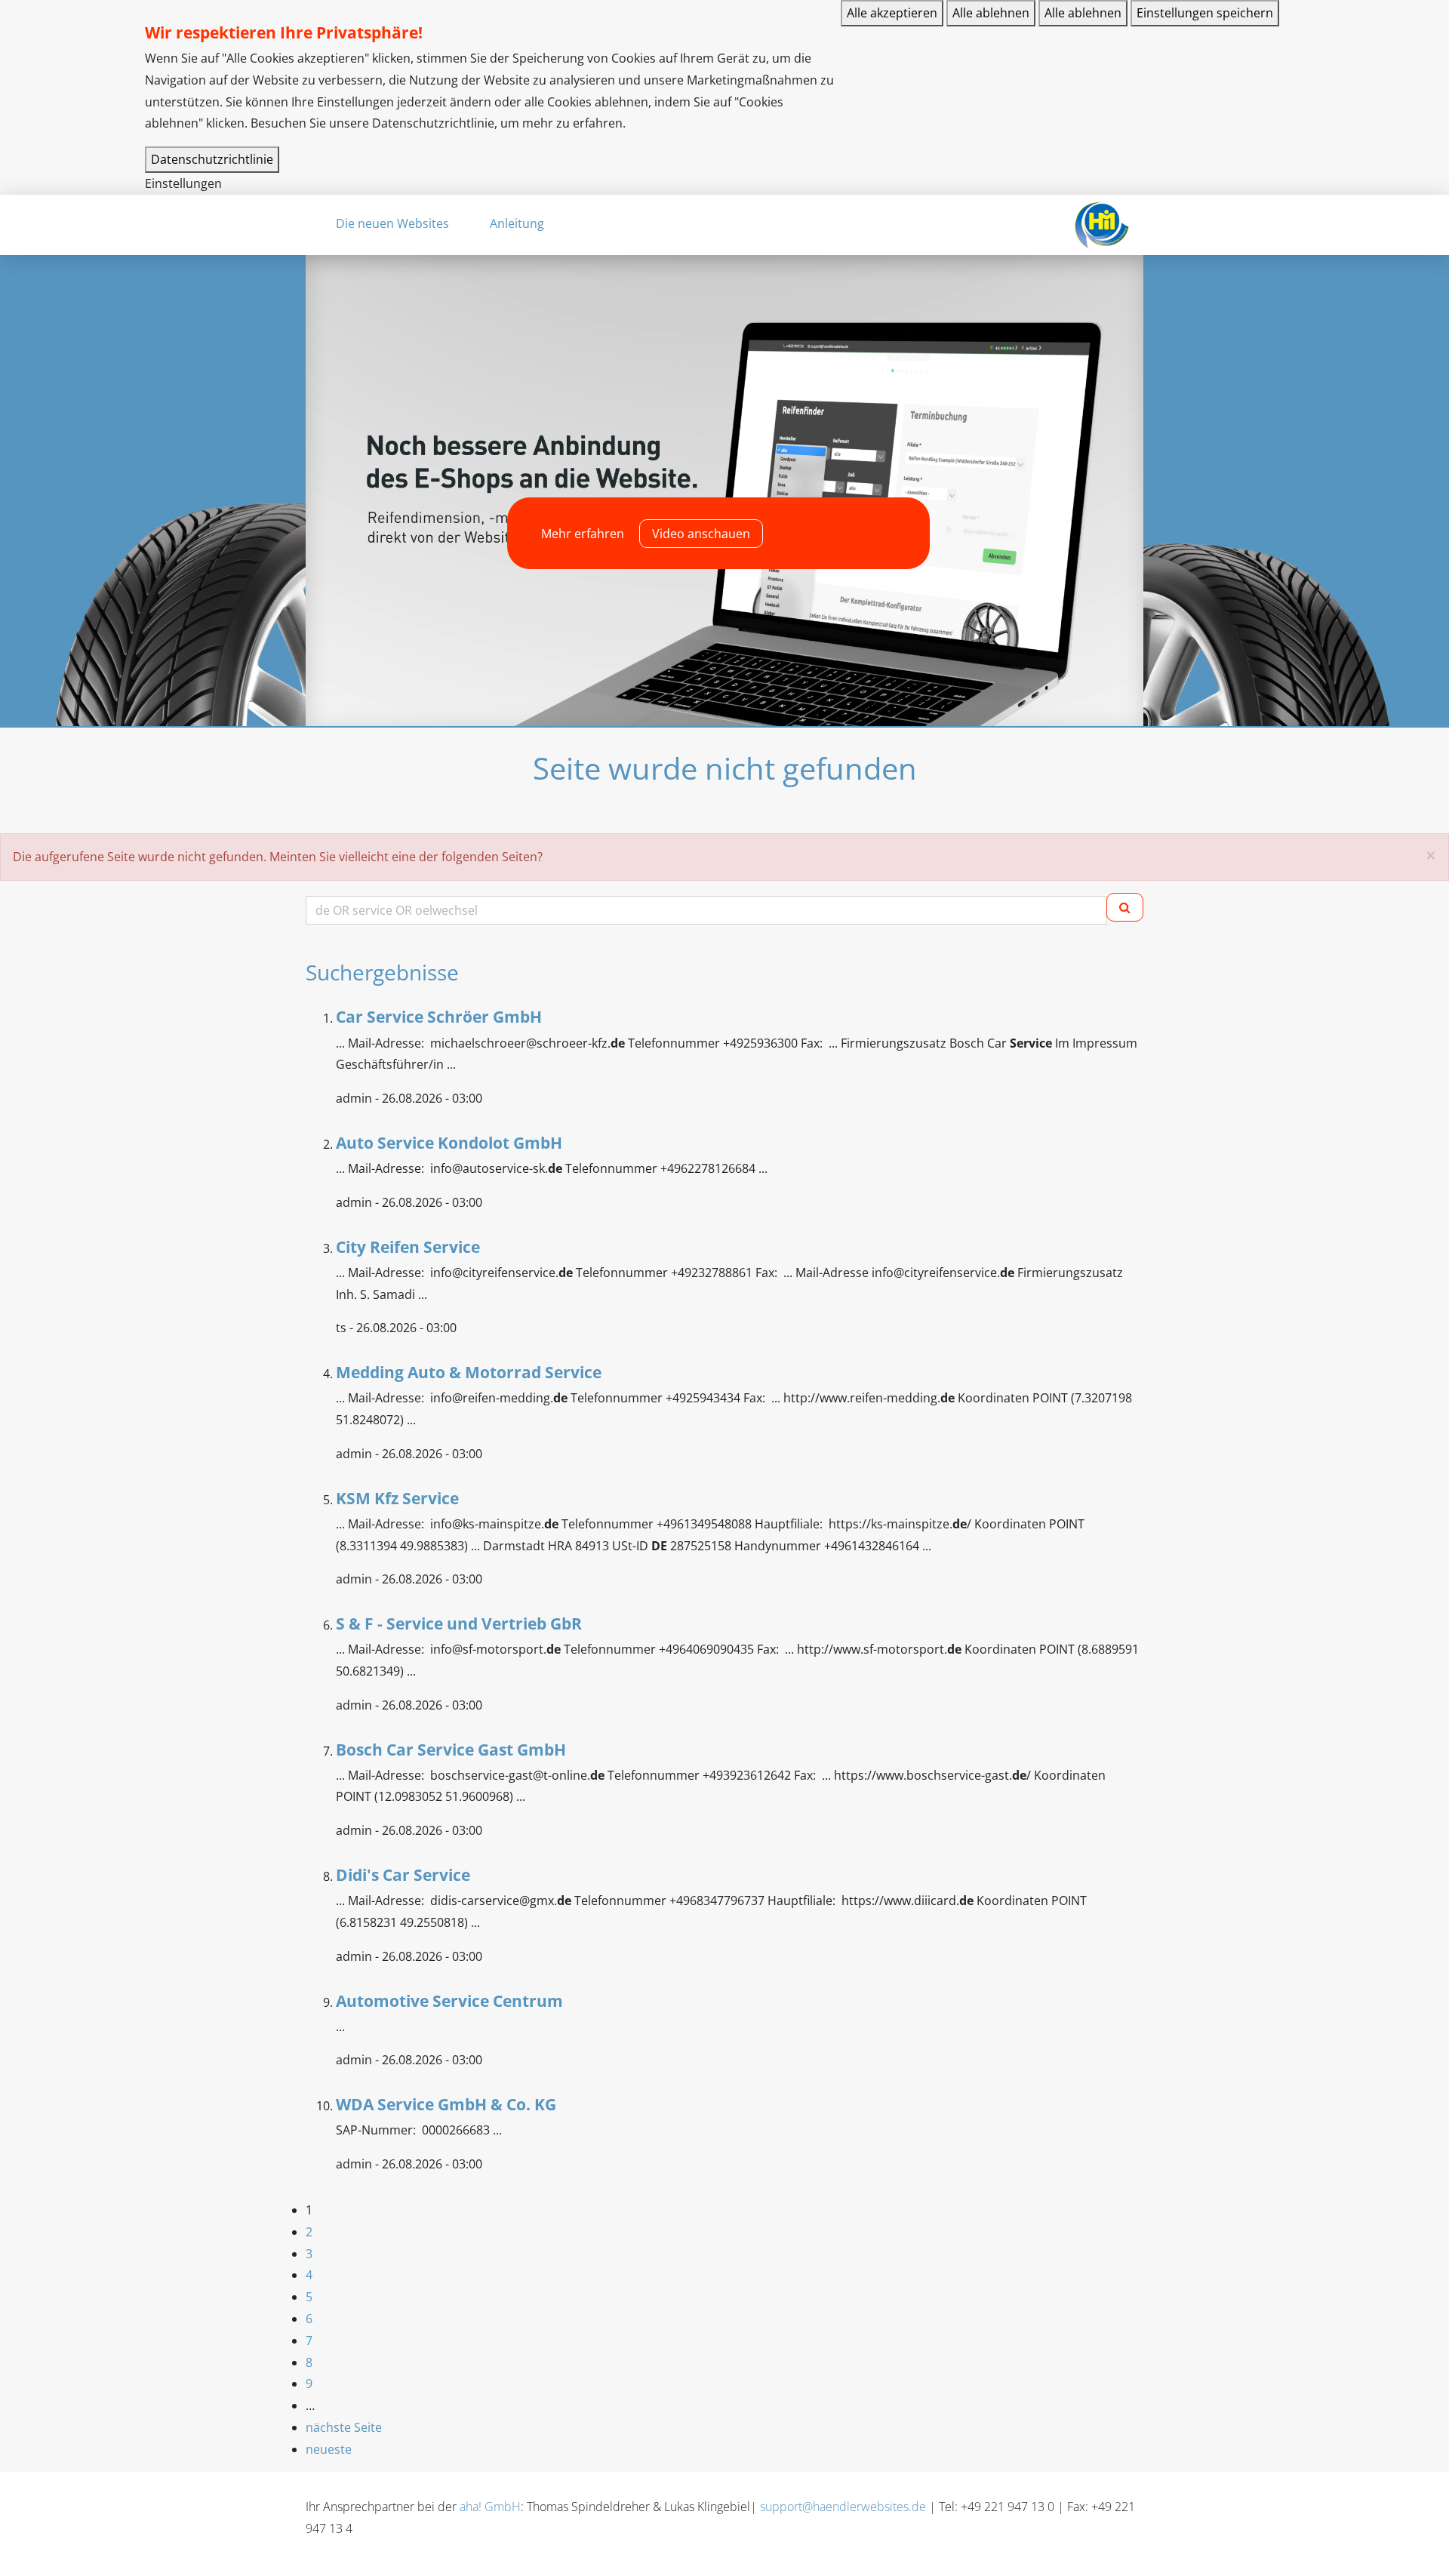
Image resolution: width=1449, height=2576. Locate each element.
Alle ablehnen (991, 13)
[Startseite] (1101, 225)
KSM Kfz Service (397, 1498)
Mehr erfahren (583, 534)
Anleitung (517, 223)
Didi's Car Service (403, 1875)
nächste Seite (344, 2427)
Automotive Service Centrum (449, 2001)
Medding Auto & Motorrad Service (469, 1372)
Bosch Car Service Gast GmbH (451, 1750)
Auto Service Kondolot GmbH (449, 1143)
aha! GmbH (490, 2507)
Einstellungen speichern (1205, 13)
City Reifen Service (408, 1247)
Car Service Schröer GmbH (439, 1017)
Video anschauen (701, 534)
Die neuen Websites (392, 223)
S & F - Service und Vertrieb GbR (459, 1623)
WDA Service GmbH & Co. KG (446, 2104)
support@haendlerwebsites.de (843, 2507)
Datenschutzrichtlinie (212, 159)
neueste (329, 2449)
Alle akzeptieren (892, 13)
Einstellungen (183, 183)
